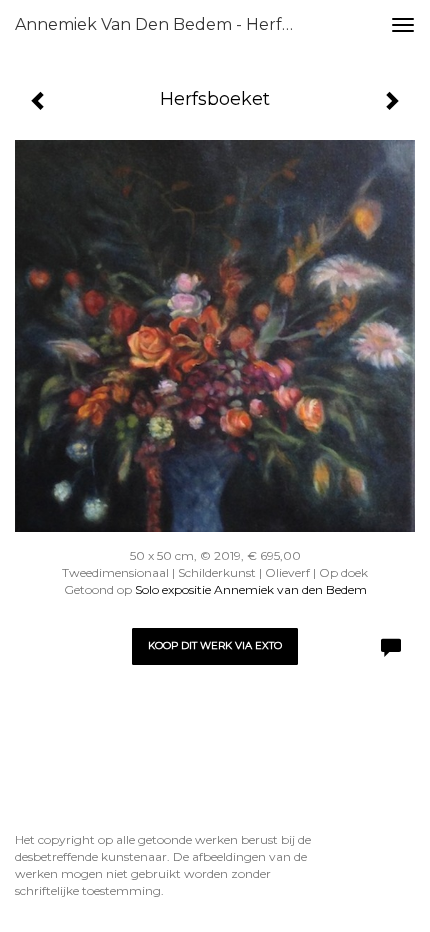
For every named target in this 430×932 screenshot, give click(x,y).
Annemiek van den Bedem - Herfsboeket (163, 24)
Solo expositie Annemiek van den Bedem (251, 589)
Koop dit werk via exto (215, 645)
